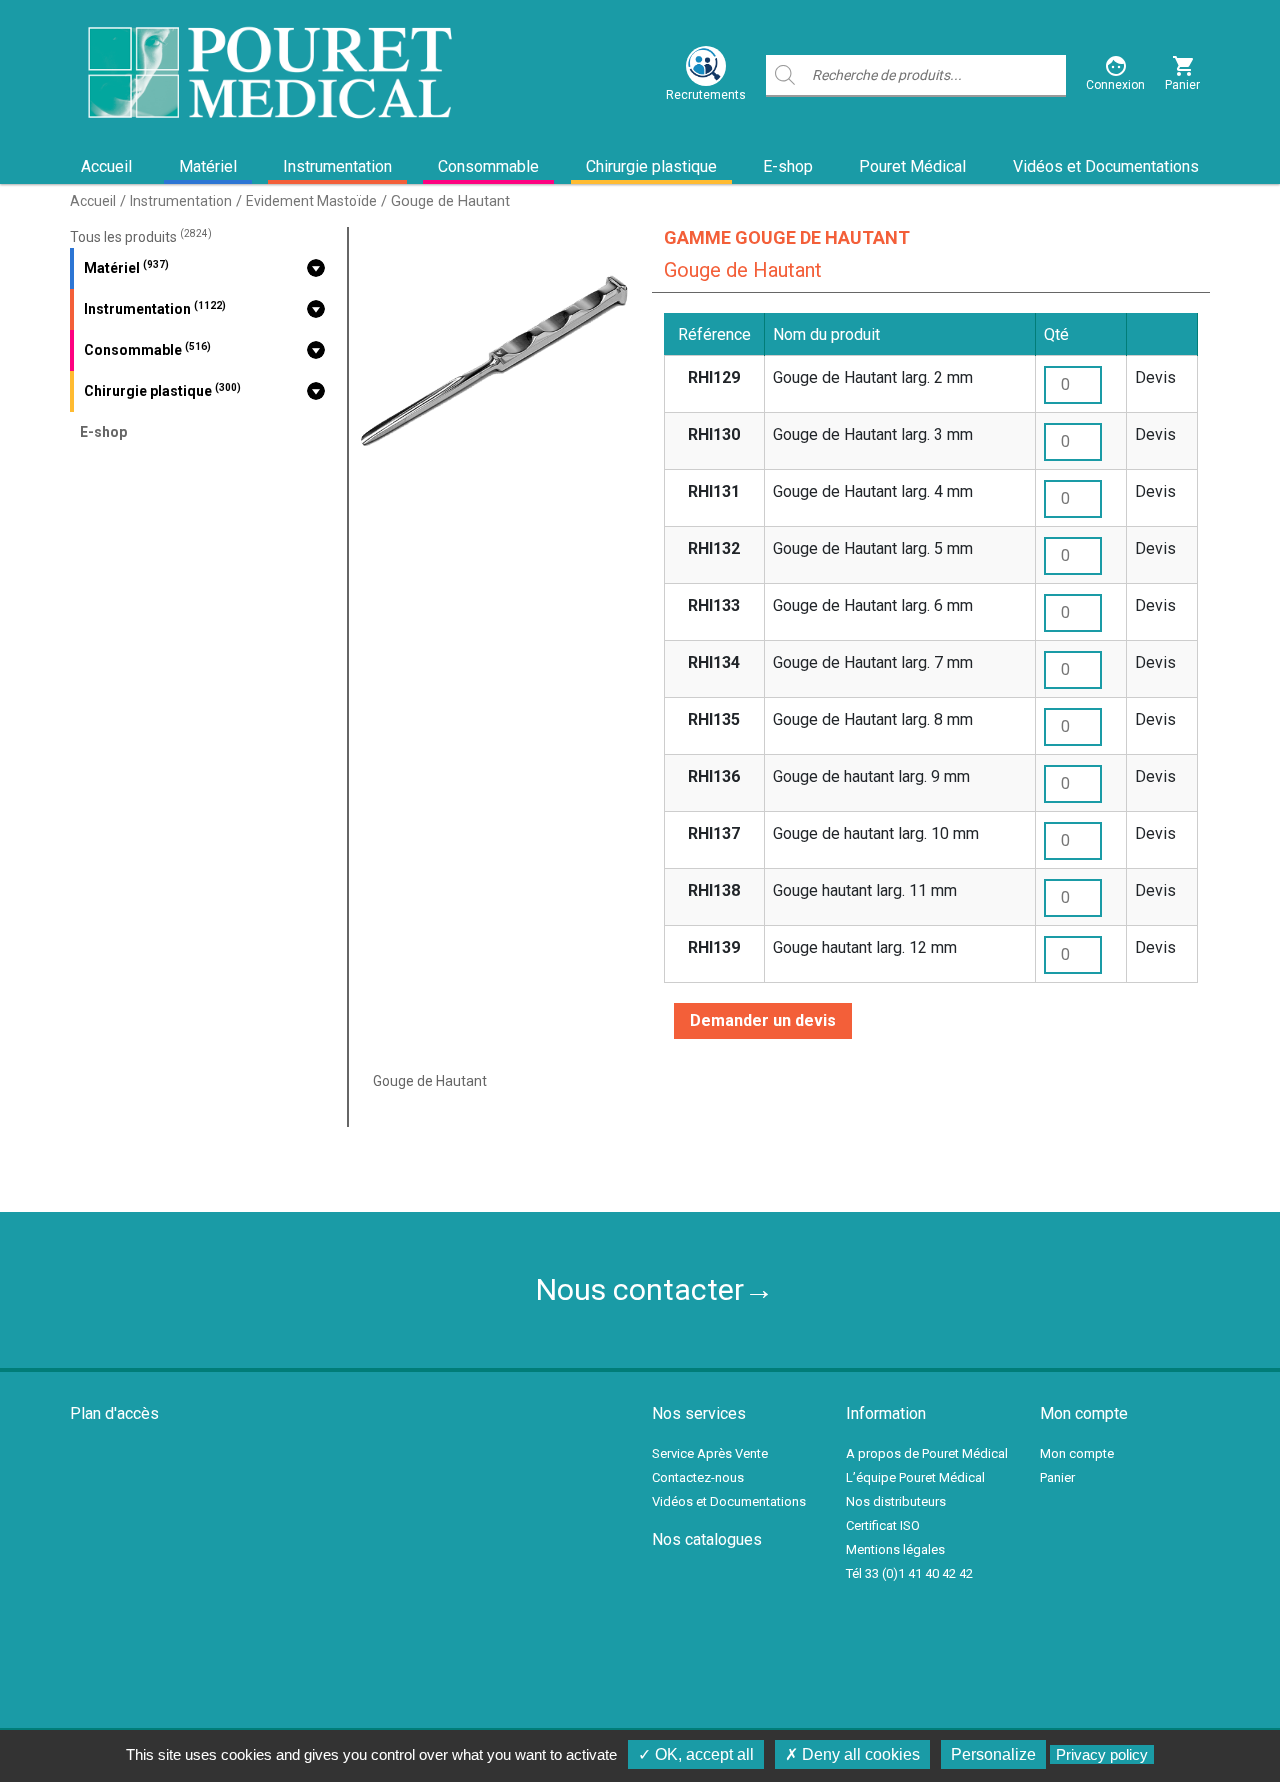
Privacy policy (1102, 1754)
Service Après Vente (710, 1453)
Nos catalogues (707, 1539)
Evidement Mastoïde (311, 201)
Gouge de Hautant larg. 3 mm (873, 434)
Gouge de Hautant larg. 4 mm (873, 491)
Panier (1057, 1477)
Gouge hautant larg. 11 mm (865, 890)
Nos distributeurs (896, 1501)
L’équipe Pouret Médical (915, 1477)
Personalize (993, 1754)
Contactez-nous (698, 1477)
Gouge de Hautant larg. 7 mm (873, 662)
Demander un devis (763, 1020)
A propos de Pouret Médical (927, 1453)
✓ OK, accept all (696, 1754)
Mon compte (1077, 1453)
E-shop (788, 166)
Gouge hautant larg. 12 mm (865, 947)
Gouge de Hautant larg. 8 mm (873, 719)
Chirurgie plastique (651, 166)
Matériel (208, 166)
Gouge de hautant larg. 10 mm (876, 833)
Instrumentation (337, 166)
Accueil (106, 166)
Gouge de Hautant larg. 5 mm (873, 548)
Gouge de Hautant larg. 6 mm (873, 605)
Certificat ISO (883, 1525)
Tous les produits (141, 237)
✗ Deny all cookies (852, 1754)
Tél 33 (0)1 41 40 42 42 (909, 1573)
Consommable (488, 166)
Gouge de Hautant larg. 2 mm (873, 377)
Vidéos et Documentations (1106, 166)
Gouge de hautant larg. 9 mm (871, 776)
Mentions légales (895, 1549)
